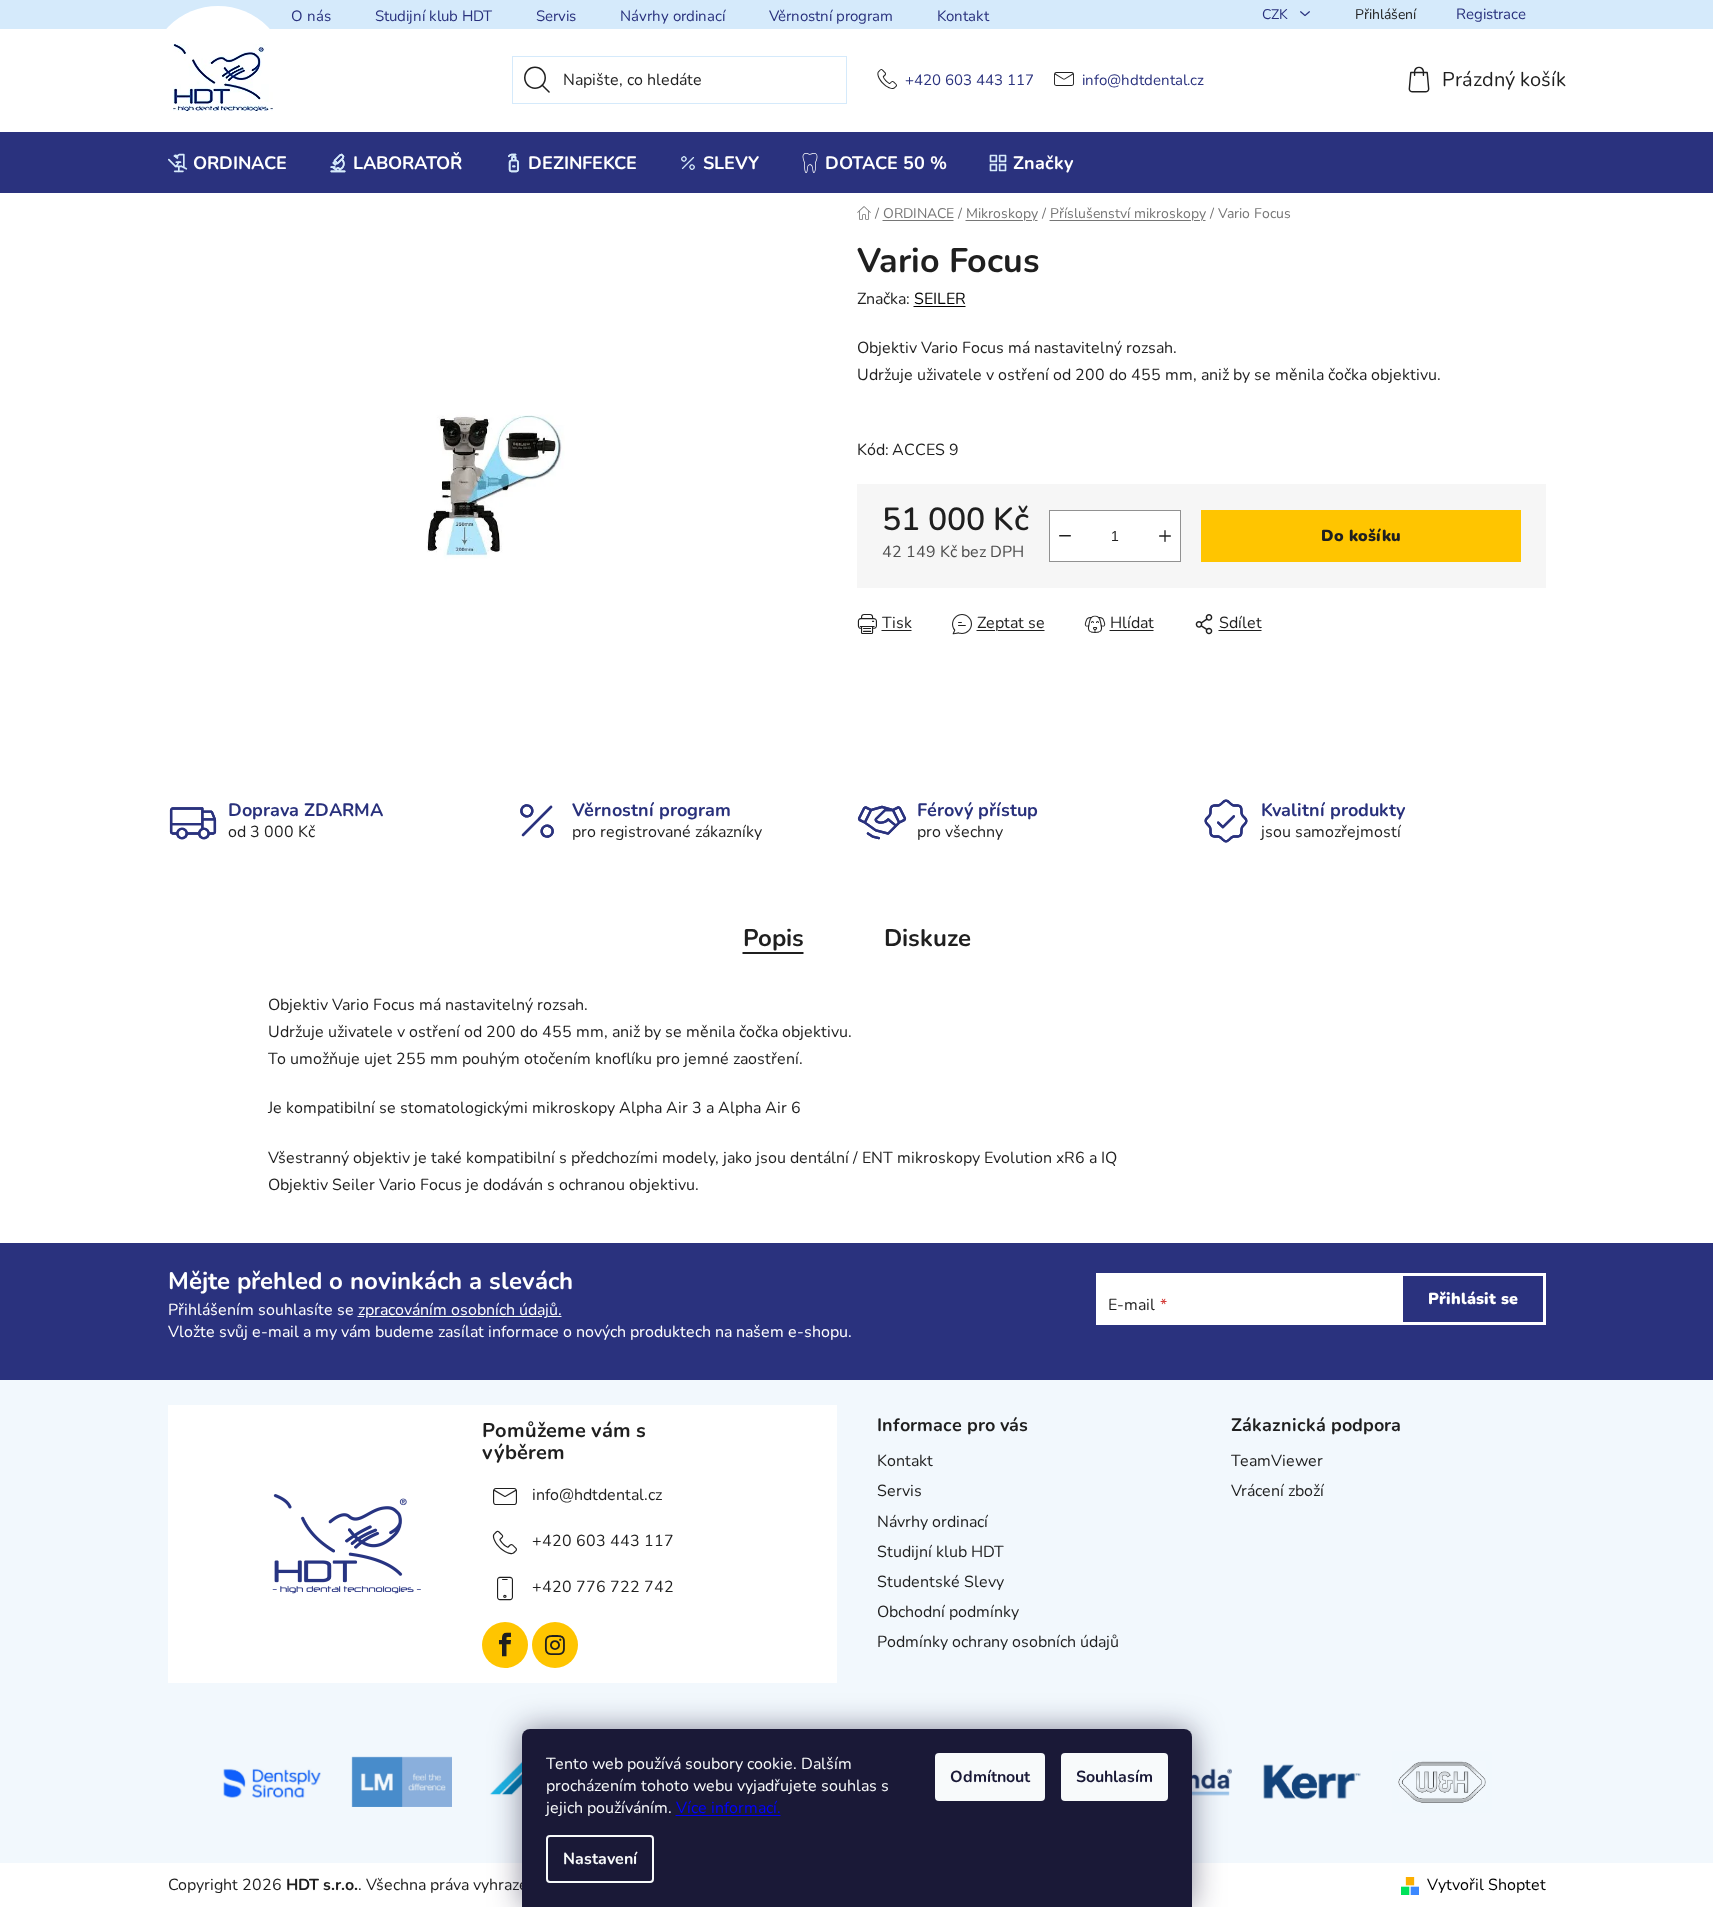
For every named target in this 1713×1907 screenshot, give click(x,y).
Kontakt (963, 16)
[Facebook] (505, 1645)
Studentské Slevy (940, 1582)
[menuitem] (227, 163)
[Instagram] (555, 1645)
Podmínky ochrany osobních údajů (998, 1642)
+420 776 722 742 (603, 1587)
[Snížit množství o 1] (1065, 536)
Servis (556, 16)
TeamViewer (1277, 1461)
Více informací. (728, 1808)
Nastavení (600, 1859)
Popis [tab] (773, 938)
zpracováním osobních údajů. (460, 1310)
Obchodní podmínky (948, 1612)
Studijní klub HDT (433, 16)
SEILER (940, 299)
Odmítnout (990, 1777)
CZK (1277, 14)
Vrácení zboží (1277, 1491)
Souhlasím (1114, 1777)
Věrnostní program (831, 16)
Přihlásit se (1473, 1299)
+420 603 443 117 (969, 80)
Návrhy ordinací (672, 16)
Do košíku (1361, 536)
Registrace (1491, 14)
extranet (1261, 1522)
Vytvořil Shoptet (1486, 1885)
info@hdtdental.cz (1143, 80)
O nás (311, 16)
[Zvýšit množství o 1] (1165, 536)
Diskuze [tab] (927, 938)
